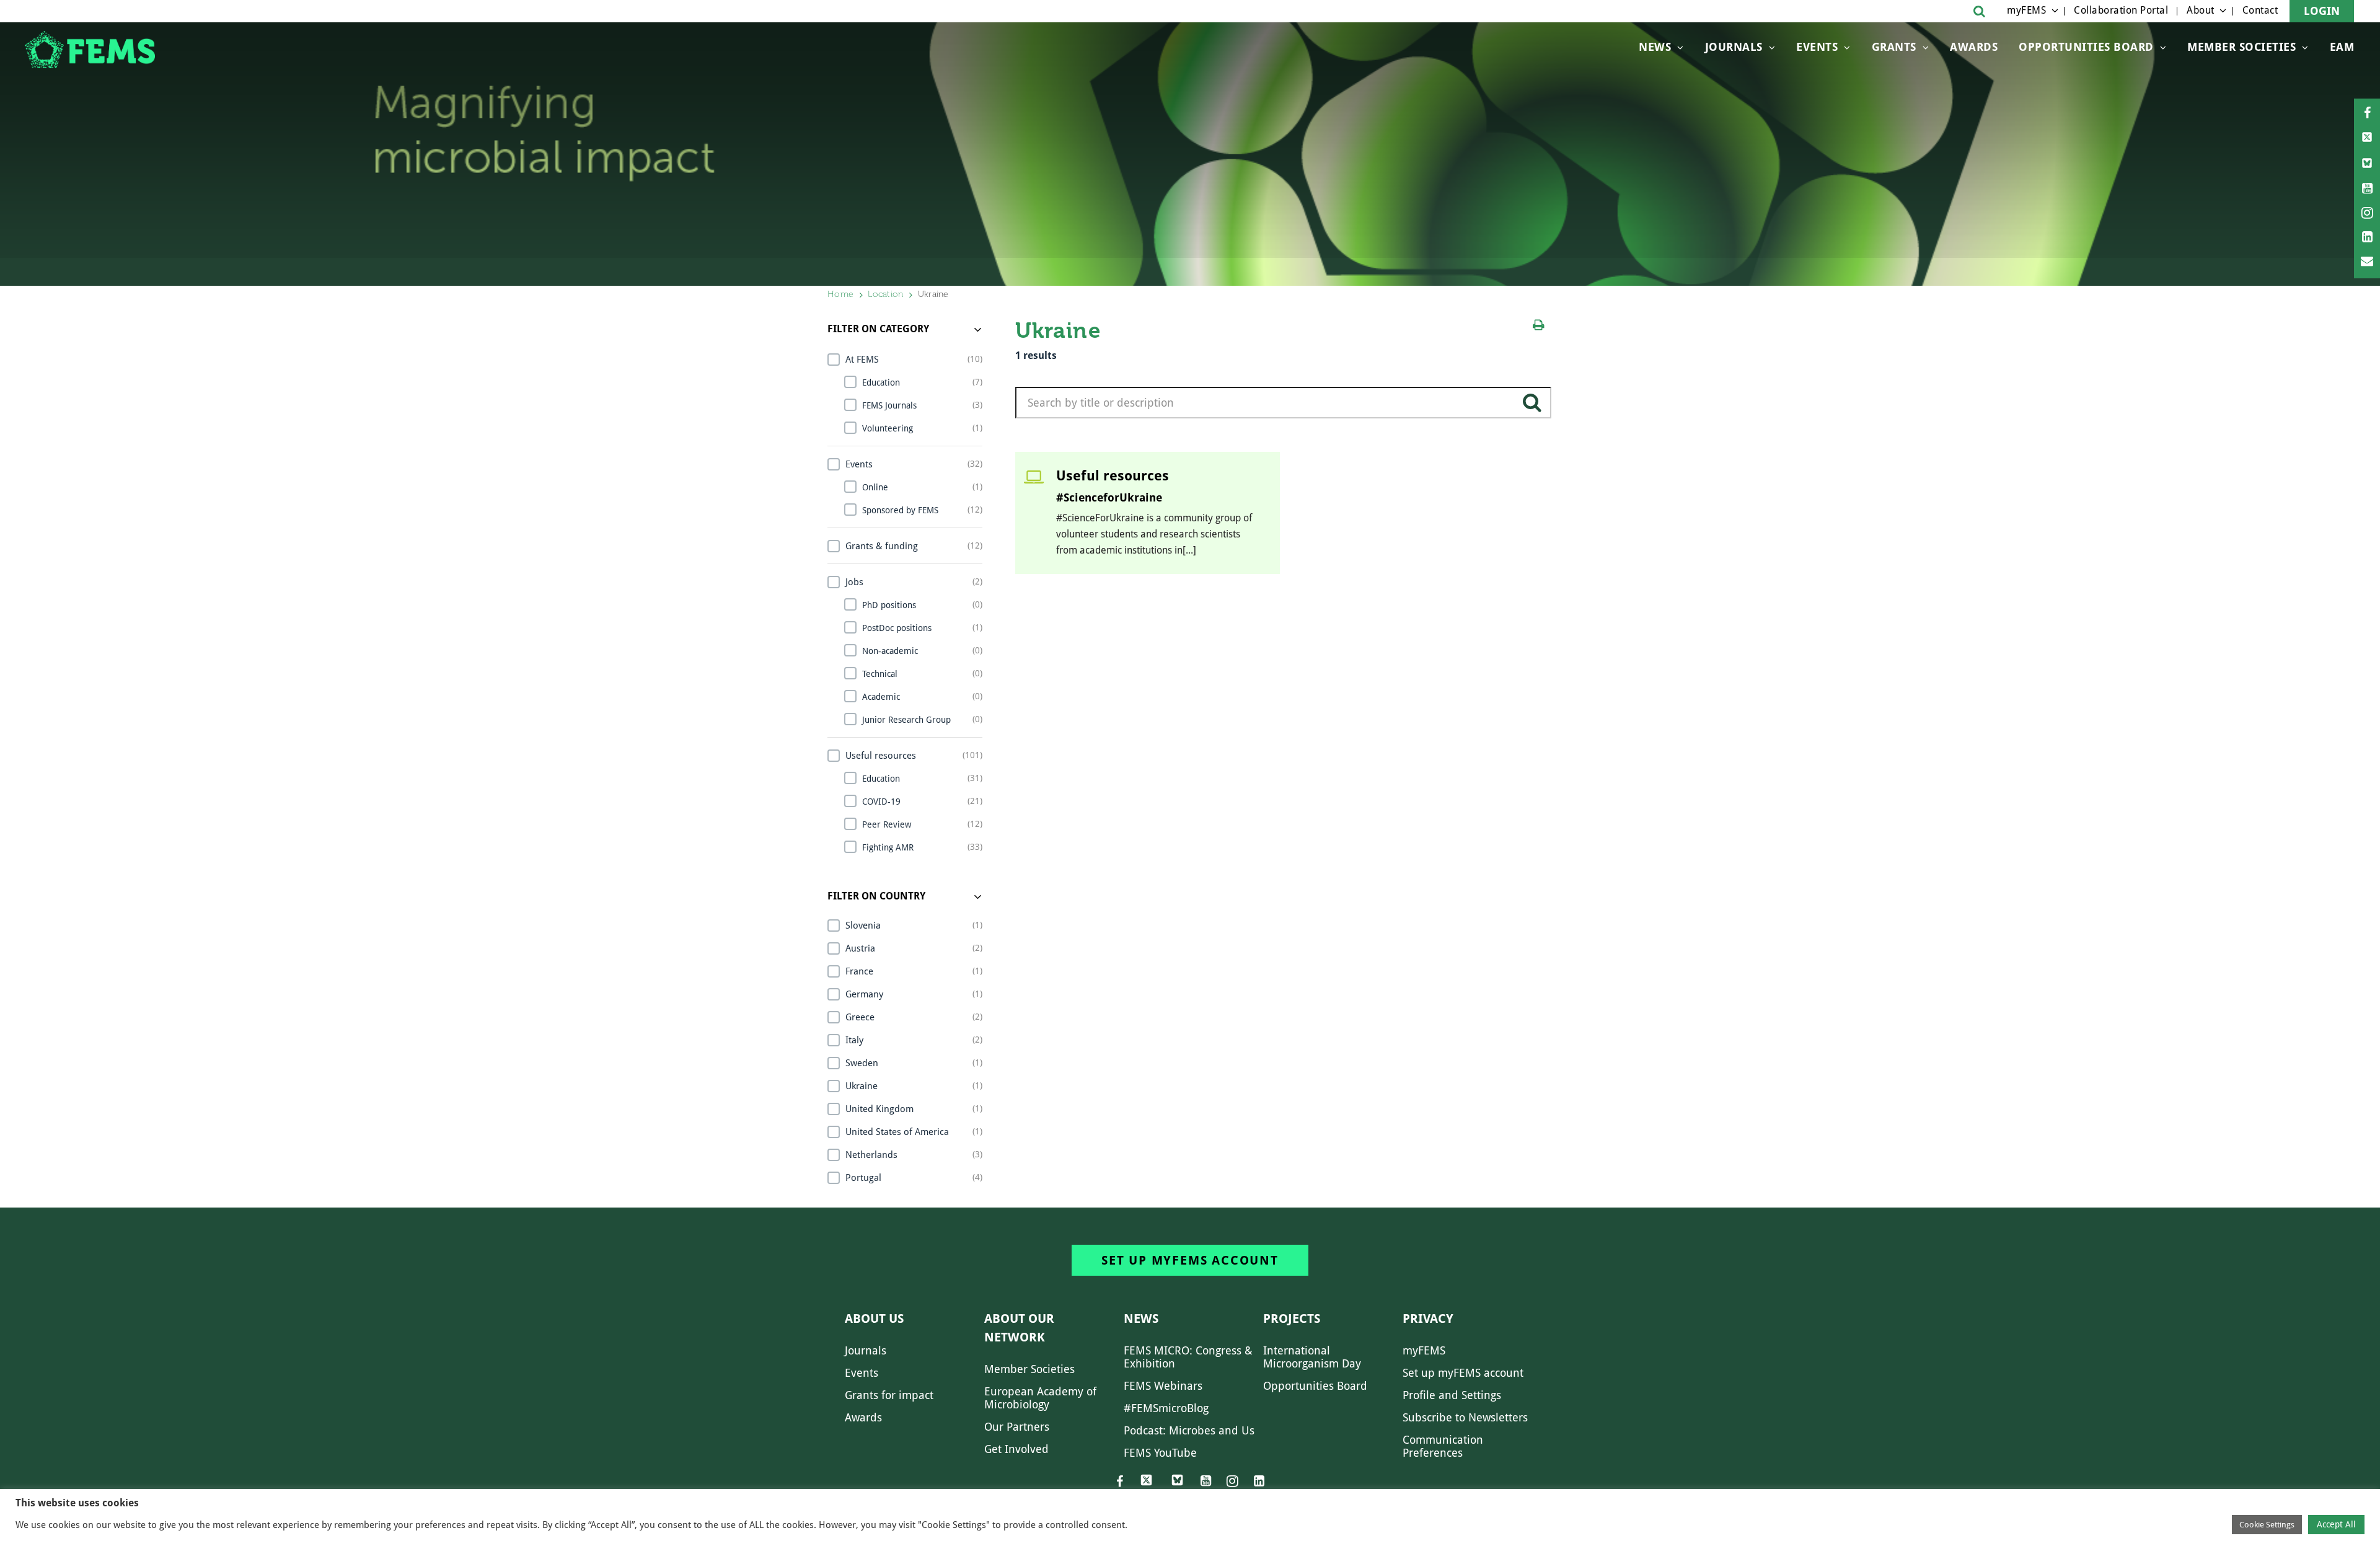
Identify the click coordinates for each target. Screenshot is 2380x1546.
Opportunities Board (1315, 1386)
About (2201, 10)
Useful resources (881, 756)
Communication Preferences (1443, 1446)
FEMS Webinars (1163, 1386)
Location (885, 294)
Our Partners (1017, 1427)
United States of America (897, 1132)
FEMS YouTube (1160, 1453)
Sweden (862, 1063)
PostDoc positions (897, 628)
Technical (880, 674)
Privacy (1428, 1319)
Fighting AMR (888, 847)
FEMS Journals (889, 405)
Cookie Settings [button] (2267, 1525)
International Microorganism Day (1312, 1357)
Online (875, 487)
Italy (854, 1040)
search (1532, 407)
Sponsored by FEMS (900, 510)
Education (881, 382)
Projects (1292, 1319)
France (859, 971)
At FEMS (862, 360)
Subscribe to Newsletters (1465, 1417)
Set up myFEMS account (1190, 1260)
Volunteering (888, 428)
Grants (1894, 47)
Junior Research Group (906, 720)
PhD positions (889, 605)
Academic (881, 697)
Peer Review (887, 824)
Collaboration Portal (2121, 10)
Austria (860, 948)
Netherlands (871, 1155)
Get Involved (1016, 1449)
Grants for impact (889, 1395)
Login (2322, 11)
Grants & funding (882, 546)
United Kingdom (879, 1109)
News (1655, 47)
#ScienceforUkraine (1109, 497)
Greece (860, 1017)
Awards (1974, 47)
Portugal (863, 1178)
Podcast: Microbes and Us (1189, 1430)
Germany (864, 994)
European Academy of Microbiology (1040, 1398)
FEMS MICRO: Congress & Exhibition (1188, 1357)
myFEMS (2026, 10)
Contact (2260, 10)
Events (1817, 47)
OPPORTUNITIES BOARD (2086, 47)
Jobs (854, 582)
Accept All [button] (2336, 1524)
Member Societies (2241, 47)
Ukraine (862, 1086)
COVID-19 (881, 802)
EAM (2342, 47)
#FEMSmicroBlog (1166, 1408)
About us (874, 1319)
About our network (1019, 1328)
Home (840, 294)
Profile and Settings (1452, 1395)
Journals (1734, 47)
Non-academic (890, 651)
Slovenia (863, 925)
